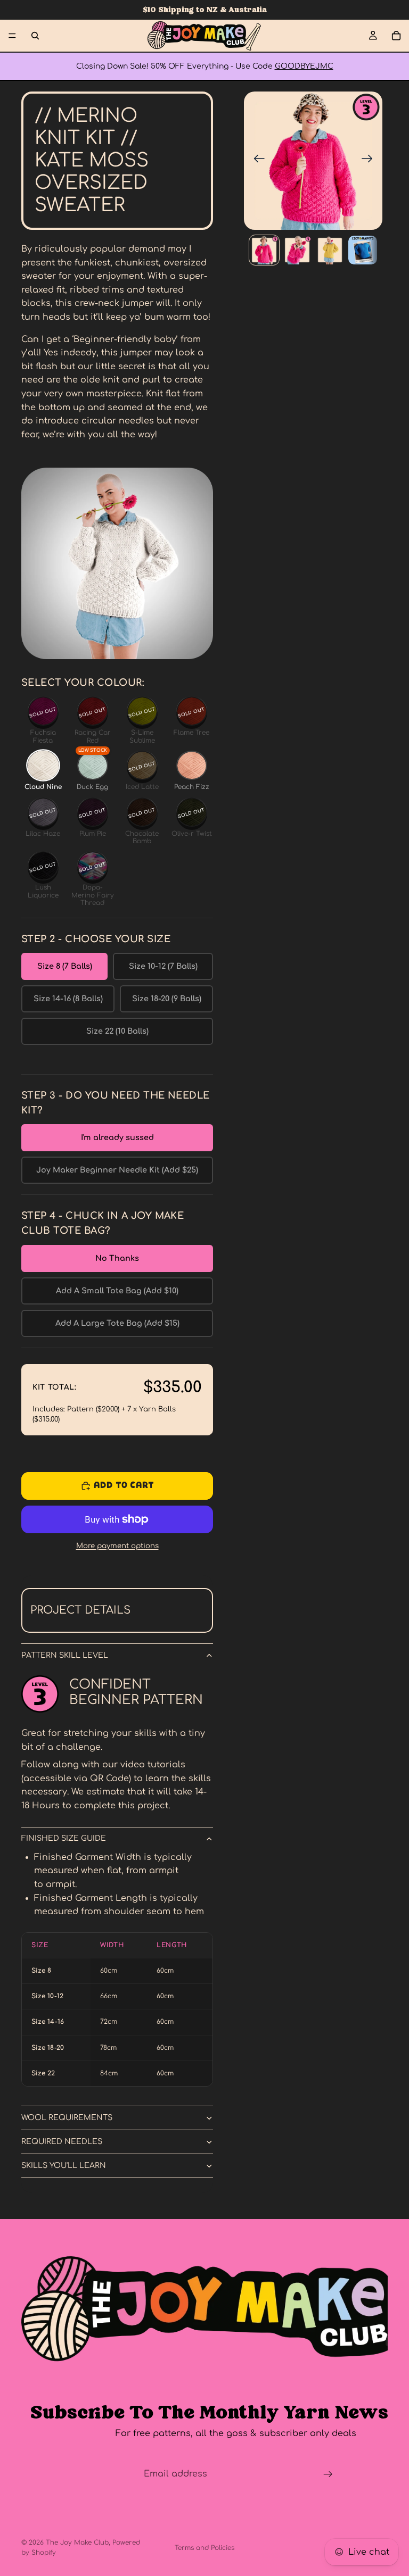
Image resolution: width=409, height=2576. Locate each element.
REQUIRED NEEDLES (62, 2142)
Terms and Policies (204, 2548)
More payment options (117, 1546)
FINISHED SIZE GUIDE (64, 1838)
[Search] (35, 36)
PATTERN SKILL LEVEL (65, 1655)
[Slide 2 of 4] (297, 250)
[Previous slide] (256, 161)
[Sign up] (328, 2474)
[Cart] (396, 36)
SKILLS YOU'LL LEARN (64, 2166)
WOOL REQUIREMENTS (67, 2118)
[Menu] (12, 36)
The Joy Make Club (77, 2542)
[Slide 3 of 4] (330, 250)
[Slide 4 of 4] (363, 250)
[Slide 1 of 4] (264, 250)
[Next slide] (370, 161)
